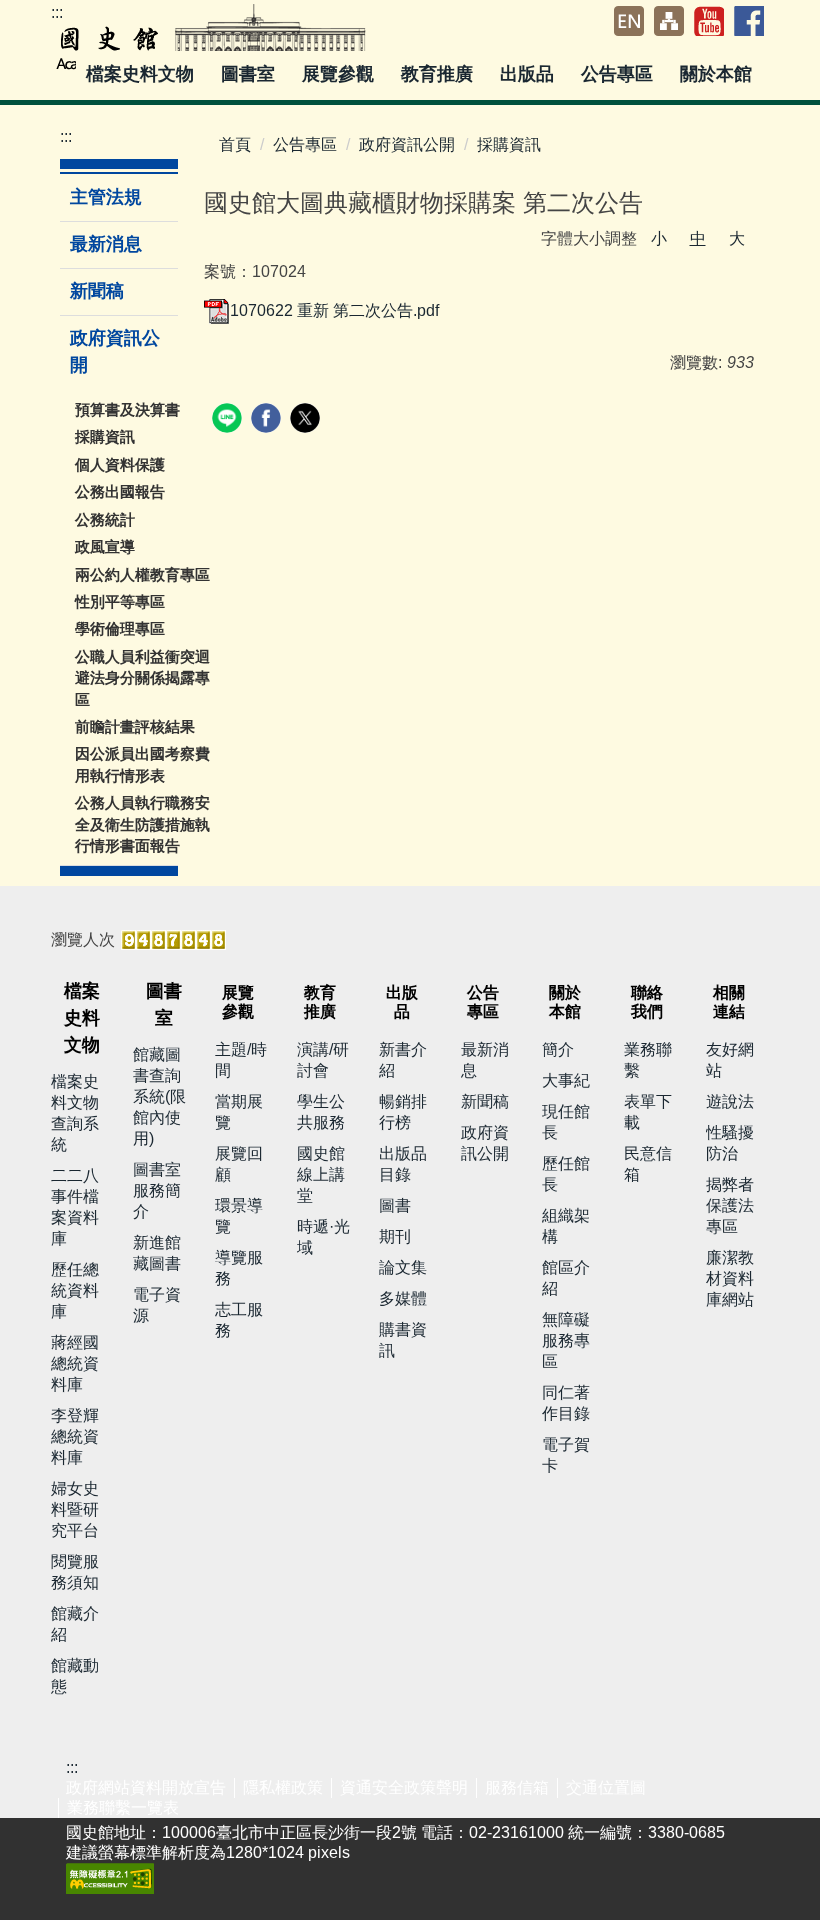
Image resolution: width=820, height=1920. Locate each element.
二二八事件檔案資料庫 (75, 1207)
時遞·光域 (323, 1237)
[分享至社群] (229, 420)
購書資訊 (403, 1340)
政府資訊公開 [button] (115, 351)
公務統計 (105, 519)
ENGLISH (629, 21)
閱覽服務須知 (75, 1572)
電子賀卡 (566, 1455)
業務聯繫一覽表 (123, 1807)
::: (57, 12)
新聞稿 (97, 291)
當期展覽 (239, 1112)
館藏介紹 (75, 1624)
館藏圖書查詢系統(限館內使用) (159, 1096)
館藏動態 (75, 1676)
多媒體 (403, 1298)
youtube (709, 21)
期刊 (395, 1236)
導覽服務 (239, 1268)
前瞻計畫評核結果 (135, 726)
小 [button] (659, 238)
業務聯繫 (648, 1060)
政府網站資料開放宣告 (146, 1787)
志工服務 (239, 1320)
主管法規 (106, 197)
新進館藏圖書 (157, 1253)
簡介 (558, 1049)
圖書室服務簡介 (157, 1190)
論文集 (403, 1267)
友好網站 (730, 1060)
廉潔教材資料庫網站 (730, 1278)
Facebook (749, 21)
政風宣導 (105, 546)
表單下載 (648, 1112)
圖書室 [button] (250, 74)
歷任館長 (566, 1174)
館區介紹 (566, 1278)
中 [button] (698, 238)
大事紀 (566, 1080)
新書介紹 (403, 1060)
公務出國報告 (120, 491)
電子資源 (157, 1305)
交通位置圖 (606, 1787)
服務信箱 (517, 1787)
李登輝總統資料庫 (75, 1436)
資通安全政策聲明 (404, 1787)
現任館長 (566, 1122)
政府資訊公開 (407, 144)
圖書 (395, 1205)
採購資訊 (105, 436)
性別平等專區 (120, 601)
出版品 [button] (529, 74)
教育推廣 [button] (439, 74)
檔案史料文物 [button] (142, 74)
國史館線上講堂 (321, 1174)
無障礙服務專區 (566, 1340)
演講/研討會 (323, 1060)
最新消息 (106, 244)
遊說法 (730, 1101)
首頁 (235, 144)
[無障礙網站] (110, 1876)
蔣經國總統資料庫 (75, 1363)
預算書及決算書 (127, 409)
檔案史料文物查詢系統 (75, 1113)
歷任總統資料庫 (75, 1290)
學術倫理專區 (120, 628)
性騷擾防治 (730, 1143)
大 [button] (737, 238)
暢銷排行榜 (403, 1112)
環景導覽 (239, 1216)
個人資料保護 (120, 464)
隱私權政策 (283, 1787)
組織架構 (566, 1226)
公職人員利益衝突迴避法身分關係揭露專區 (142, 678)
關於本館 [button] (718, 74)
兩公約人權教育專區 (142, 574)
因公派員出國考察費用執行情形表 (142, 764)
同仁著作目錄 (566, 1403)
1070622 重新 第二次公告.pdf (334, 310)
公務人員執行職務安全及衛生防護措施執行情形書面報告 (142, 824)
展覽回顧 (239, 1164)
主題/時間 (241, 1060)
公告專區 (305, 144)
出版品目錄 (403, 1164)
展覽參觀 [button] (340, 74)
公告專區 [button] (619, 74)
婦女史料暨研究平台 (75, 1509)
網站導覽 (669, 21)
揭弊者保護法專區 (730, 1205)
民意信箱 (648, 1164)
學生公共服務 (321, 1112)
